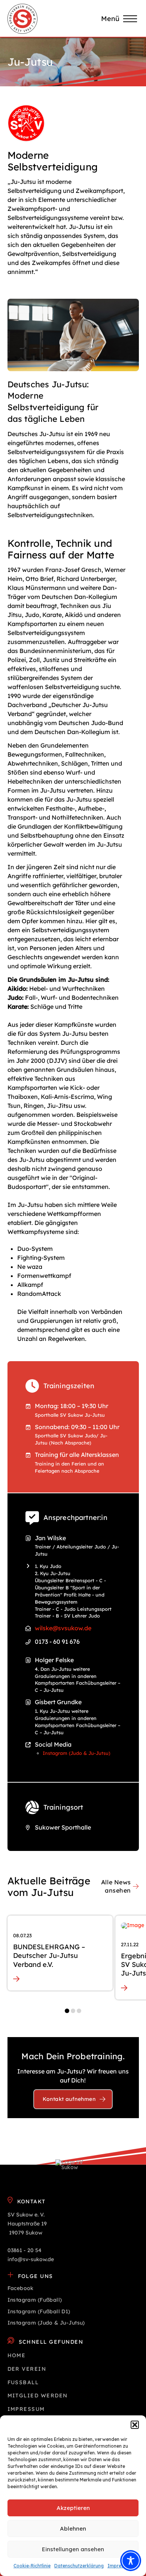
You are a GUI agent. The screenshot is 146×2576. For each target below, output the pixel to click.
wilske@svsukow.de (63, 1628)
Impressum (120, 2566)
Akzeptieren (73, 2508)
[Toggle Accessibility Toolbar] (131, 2561)
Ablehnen (73, 2529)
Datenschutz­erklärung (79, 2566)
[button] (135, 2425)
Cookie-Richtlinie (32, 2566)
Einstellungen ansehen (73, 2549)
